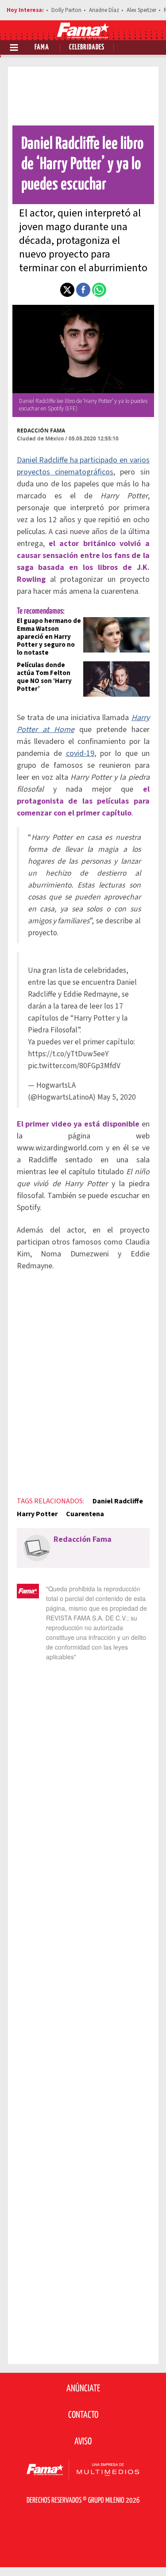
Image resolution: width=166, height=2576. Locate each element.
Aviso (83, 2442)
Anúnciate (83, 2389)
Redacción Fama (41, 431)
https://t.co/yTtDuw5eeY (68, 1054)
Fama (42, 47)
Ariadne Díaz (104, 10)
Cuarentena (85, 1514)
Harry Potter (37, 1514)
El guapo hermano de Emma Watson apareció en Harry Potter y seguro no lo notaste (49, 637)
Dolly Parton (66, 10)
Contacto (83, 2415)
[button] (67, 290)
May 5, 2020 (117, 1097)
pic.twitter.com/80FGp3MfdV (74, 1066)
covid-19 (80, 753)
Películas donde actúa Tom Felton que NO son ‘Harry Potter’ (44, 677)
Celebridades (87, 47)
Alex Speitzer (141, 10)
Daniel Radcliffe (118, 1501)
